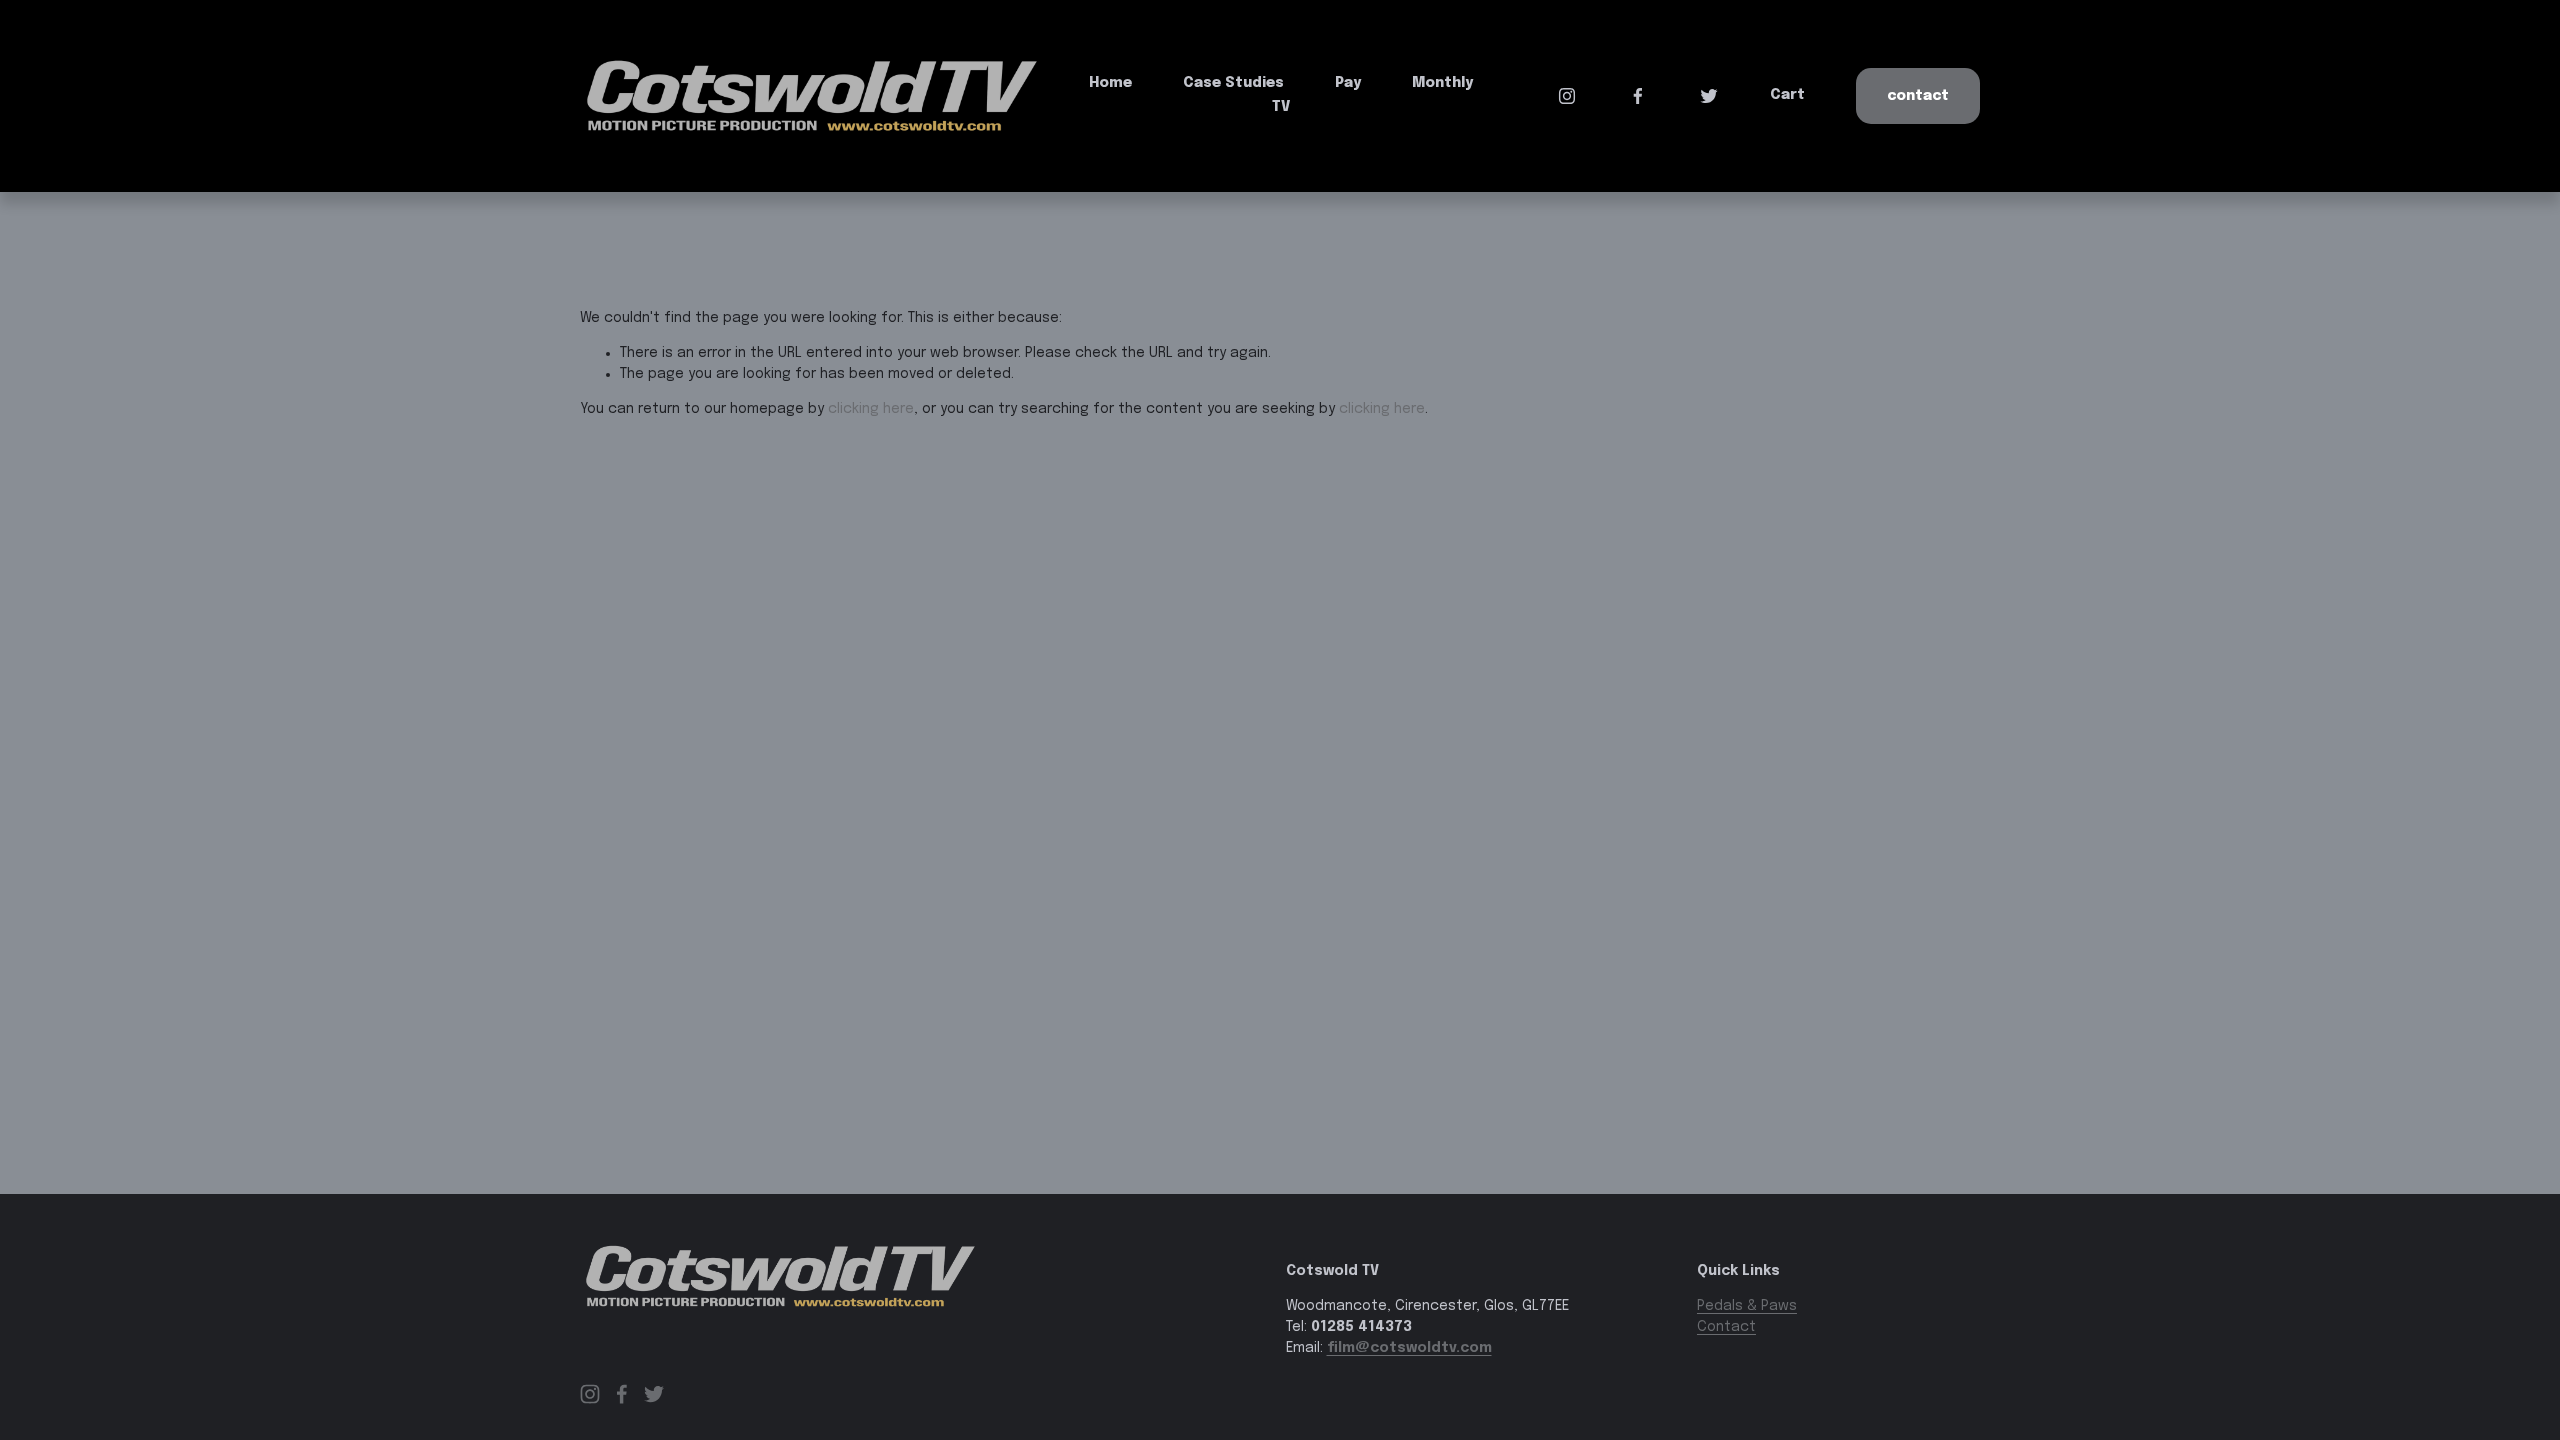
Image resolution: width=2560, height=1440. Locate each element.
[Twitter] (1709, 96)
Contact (1918, 96)
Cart (1787, 95)
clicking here (871, 409)
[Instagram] (1567, 96)
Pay (1348, 83)
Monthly (1442, 83)
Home (1110, 83)
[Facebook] (1638, 96)
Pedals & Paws (1747, 1306)
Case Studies (1233, 83)
